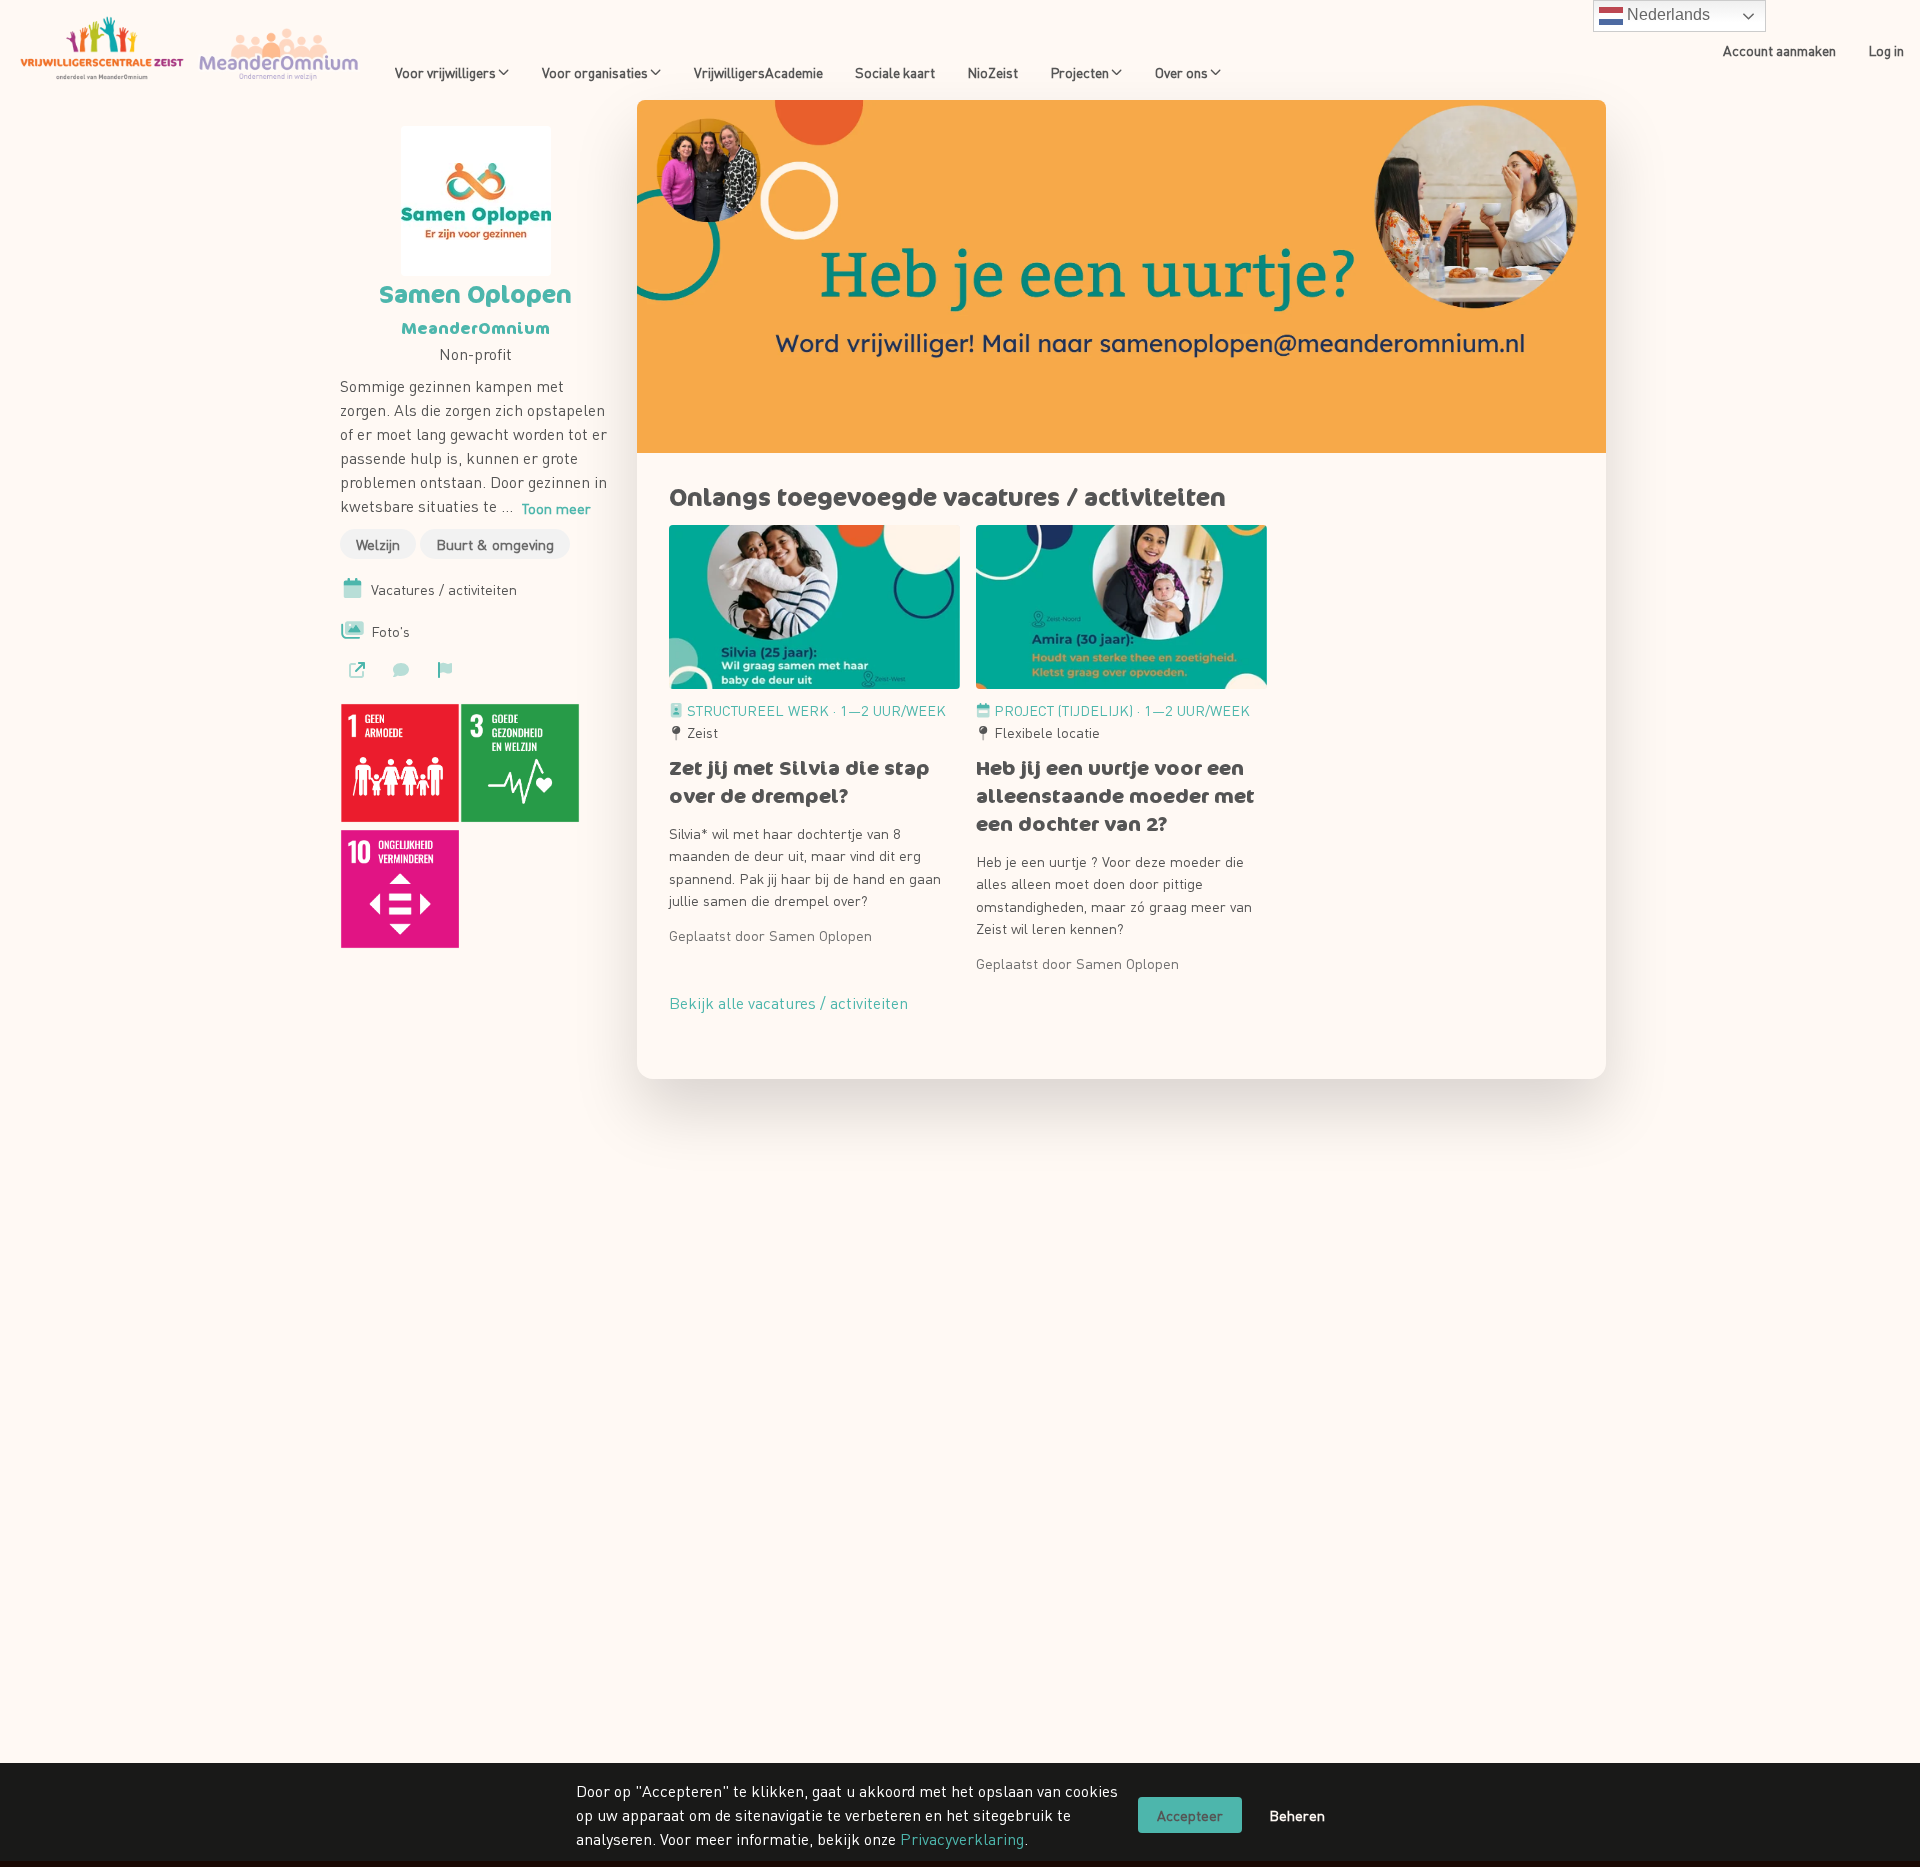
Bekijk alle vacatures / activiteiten (788, 1002)
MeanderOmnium (475, 328)
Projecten (1079, 72)
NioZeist (992, 72)
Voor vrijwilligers (445, 72)
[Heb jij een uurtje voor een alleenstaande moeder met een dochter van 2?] (1121, 607)
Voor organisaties (595, 72)
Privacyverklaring (962, 1838)
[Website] (357, 670)
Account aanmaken (1779, 50)
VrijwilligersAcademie (758, 72)
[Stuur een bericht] (401, 670)
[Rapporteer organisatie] (445, 670)
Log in (1886, 50)
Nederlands (1666, 14)
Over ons (1181, 72)
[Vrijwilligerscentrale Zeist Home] (189, 50)
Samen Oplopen (475, 294)
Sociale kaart (895, 72)
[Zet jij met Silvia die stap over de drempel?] (814, 607)
